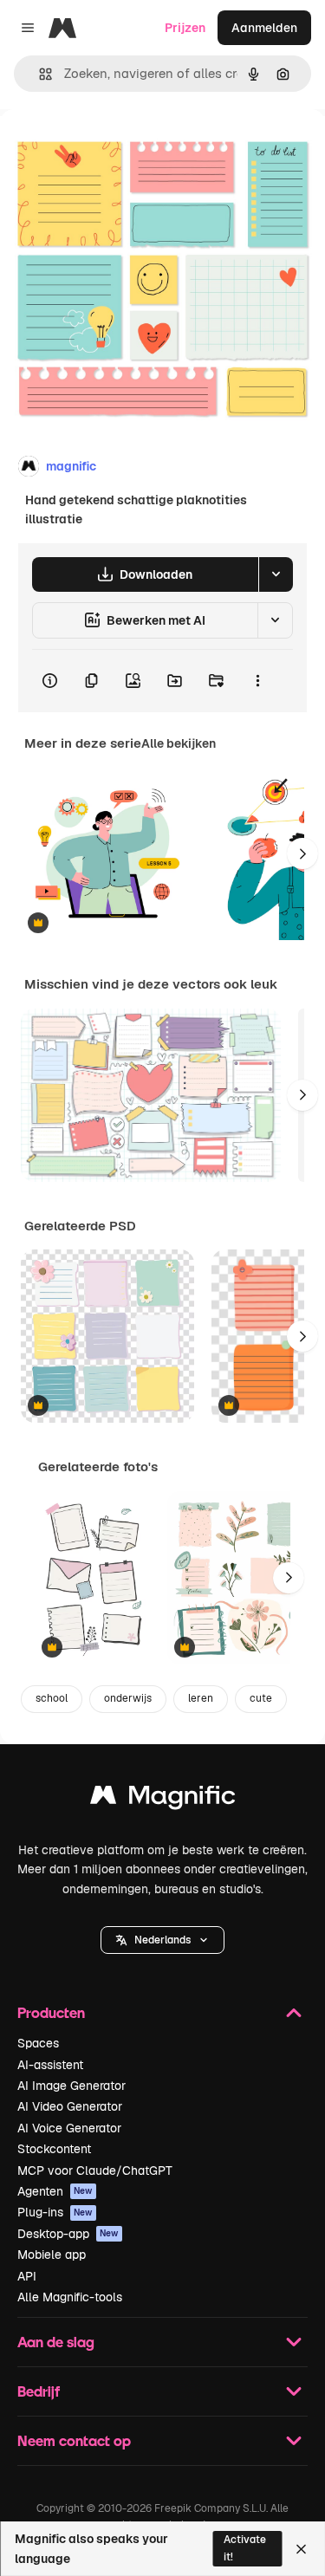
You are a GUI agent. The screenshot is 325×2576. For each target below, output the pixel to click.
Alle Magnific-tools (70, 2297)
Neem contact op (74, 2440)
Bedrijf (39, 2391)
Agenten (55, 2191)
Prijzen (185, 28)
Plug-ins (55, 2212)
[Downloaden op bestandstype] (276, 574)
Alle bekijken (179, 743)
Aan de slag (56, 2342)
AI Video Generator (70, 2106)
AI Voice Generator (69, 2128)
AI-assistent (50, 2065)
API (27, 2276)
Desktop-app (68, 2234)
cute (261, 1698)
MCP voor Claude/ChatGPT (95, 2170)
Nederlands (162, 1940)
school (52, 1698)
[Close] (301, 2549)
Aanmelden (264, 28)
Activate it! (245, 2548)
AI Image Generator (71, 2086)
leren (201, 1698)
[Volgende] (302, 853)
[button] (162, 1940)
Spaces (38, 2043)
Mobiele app (52, 2255)
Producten (51, 2012)
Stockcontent (54, 2149)
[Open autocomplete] (39, 74)
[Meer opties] (257, 681)
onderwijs (128, 1698)
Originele (114, 149)
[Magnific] (163, 1799)
